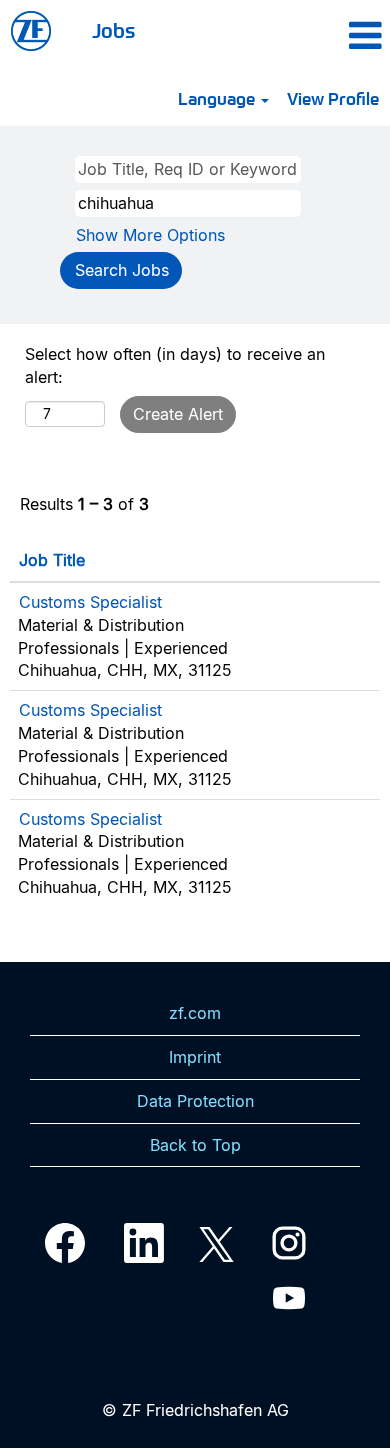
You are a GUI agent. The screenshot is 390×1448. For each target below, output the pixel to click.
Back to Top (195, 1145)
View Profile (333, 98)
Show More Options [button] (150, 235)
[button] (334, 35)
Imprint (195, 1057)
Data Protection (195, 1101)
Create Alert (178, 414)
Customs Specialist (90, 602)
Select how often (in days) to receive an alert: (175, 365)
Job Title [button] (52, 560)
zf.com (195, 1013)
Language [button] (218, 98)
